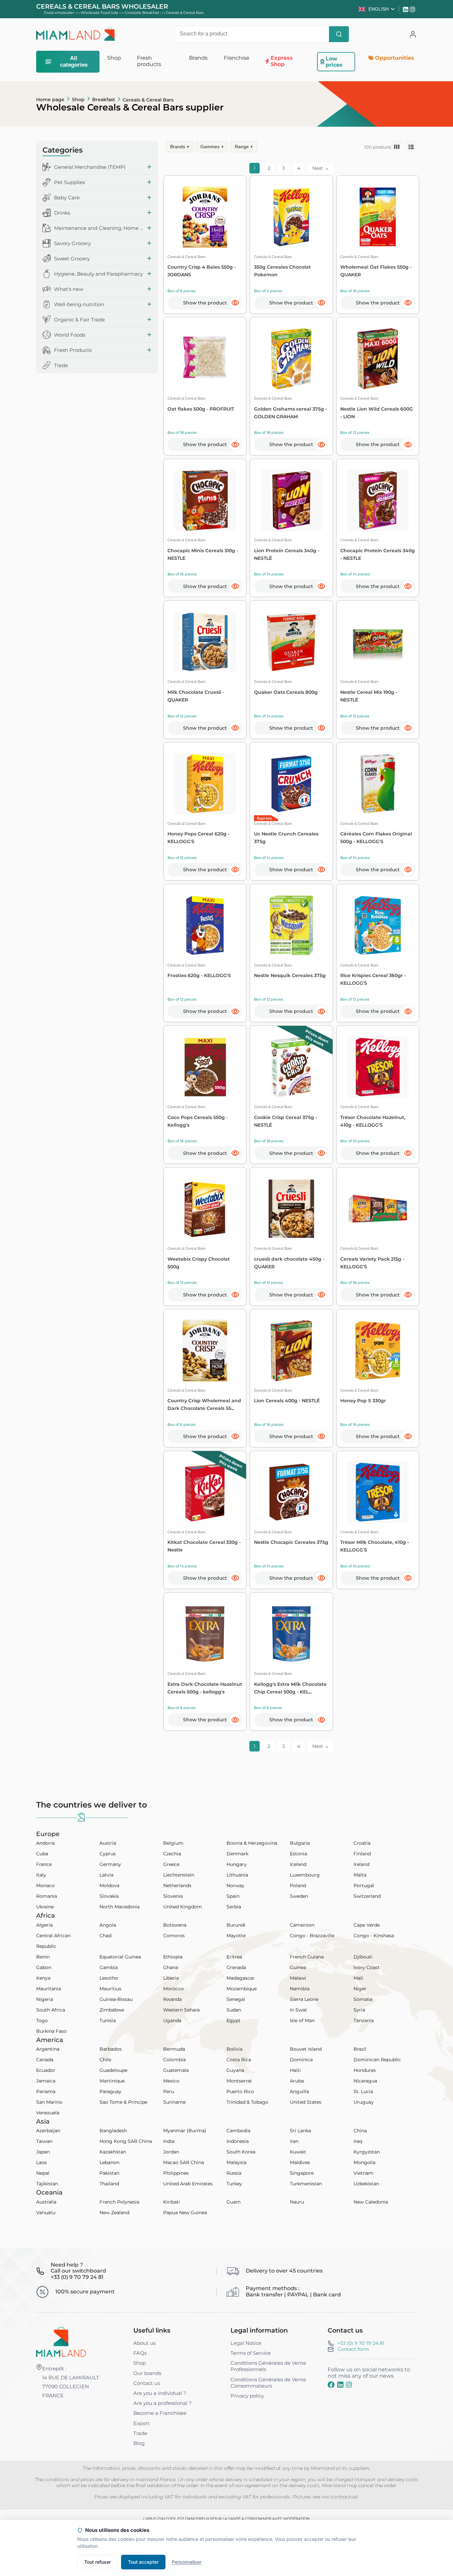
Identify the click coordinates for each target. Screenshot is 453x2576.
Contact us (147, 2383)
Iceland (298, 1864)
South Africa (51, 2010)
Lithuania (237, 1875)
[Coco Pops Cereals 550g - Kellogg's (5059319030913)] (205, 1067)
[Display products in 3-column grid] (397, 147)
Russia (234, 2173)
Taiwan (44, 2141)
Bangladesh (113, 2131)
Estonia (298, 1854)
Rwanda (172, 1999)
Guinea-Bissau (116, 1999)
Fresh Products (73, 350)
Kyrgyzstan (367, 2152)
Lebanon (109, 2162)
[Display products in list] (411, 147)
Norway (235, 1885)
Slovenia (173, 1896)
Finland (362, 1854)
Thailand (109, 2184)
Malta (360, 1875)
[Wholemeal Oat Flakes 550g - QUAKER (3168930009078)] (378, 217)
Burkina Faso (51, 2031)
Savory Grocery (72, 243)
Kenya (43, 1978)
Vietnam (363, 2173)
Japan (43, 2152)
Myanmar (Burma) (185, 2131)
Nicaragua (365, 2081)
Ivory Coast (367, 1967)
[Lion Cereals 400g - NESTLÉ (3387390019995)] (291, 1350)
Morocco (173, 1989)
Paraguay (110, 2091)
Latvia (106, 1875)
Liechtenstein (179, 1875)
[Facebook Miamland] (331, 2385)
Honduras (365, 2070)
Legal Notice (246, 2343)
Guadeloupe (113, 2070)
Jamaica (46, 2081)
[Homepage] (61, 2342)
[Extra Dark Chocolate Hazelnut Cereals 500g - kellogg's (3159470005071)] (205, 1634)
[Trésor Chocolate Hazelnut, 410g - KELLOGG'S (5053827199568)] (378, 1067)
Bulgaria (300, 1843)
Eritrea (234, 1957)
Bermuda (174, 2049)
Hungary (237, 1864)
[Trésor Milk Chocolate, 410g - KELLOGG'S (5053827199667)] (378, 1492)
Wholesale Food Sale (99, 13)
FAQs (140, 2353)
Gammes (212, 147)
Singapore (302, 2173)
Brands (180, 147)
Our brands (147, 2373)
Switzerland (367, 1896)
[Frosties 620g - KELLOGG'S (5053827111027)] (205, 925)
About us (144, 2343)
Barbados (111, 2049)
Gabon (44, 1967)
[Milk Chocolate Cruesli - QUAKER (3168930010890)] (205, 642)
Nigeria (45, 1999)
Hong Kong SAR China (126, 2141)
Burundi (236, 1925)
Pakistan (109, 2173)
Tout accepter (143, 2562)
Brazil (360, 2049)
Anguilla (299, 2091)
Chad (105, 1936)
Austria (108, 1843)
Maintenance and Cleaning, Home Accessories (99, 228)
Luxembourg (305, 1875)
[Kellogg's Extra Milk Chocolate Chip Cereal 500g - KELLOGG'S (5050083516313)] (291, 1634)
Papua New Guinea (185, 2213)
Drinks (62, 213)
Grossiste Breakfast (142, 13)
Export (141, 2423)
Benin (43, 1957)
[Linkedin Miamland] (406, 9)
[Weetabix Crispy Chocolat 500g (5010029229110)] (205, 1209)
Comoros (174, 1936)
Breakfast (104, 99)
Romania (47, 1896)
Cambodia (238, 2131)
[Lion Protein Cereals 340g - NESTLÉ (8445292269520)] (291, 500)
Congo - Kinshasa (374, 1936)
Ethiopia (173, 1957)
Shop (78, 99)
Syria (359, 2010)
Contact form (353, 2349)
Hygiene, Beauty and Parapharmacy (98, 274)
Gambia (109, 1967)
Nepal (43, 2173)
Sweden (299, 1896)
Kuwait (298, 2152)
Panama (46, 2091)
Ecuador (46, 2070)
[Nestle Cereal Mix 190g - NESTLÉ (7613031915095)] (378, 642)
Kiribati (172, 2202)
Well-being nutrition (79, 304)
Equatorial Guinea (120, 1957)
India (169, 2141)
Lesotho (109, 1978)
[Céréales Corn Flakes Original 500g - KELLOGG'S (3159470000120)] (378, 784)
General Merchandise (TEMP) (90, 167)
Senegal (236, 1999)
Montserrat (239, 2081)
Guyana (235, 2070)
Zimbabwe (112, 2010)
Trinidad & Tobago (247, 2102)
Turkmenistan (306, 2184)
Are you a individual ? (160, 2393)
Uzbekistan (366, 2184)
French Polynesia (119, 2202)
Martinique (112, 2081)
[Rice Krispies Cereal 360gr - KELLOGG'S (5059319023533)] (378, 925)
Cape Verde (367, 1925)
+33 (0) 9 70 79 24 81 (361, 2343)
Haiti (295, 2070)
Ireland (361, 1864)
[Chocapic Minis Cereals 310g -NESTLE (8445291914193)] (205, 500)
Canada (45, 2060)
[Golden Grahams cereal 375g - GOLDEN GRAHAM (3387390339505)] (291, 359)
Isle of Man (302, 2020)
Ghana (171, 1967)
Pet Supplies (69, 182)
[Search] (339, 34)
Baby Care (67, 198)
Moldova (109, 1885)
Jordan (171, 2152)
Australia (46, 2202)
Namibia (300, 1989)
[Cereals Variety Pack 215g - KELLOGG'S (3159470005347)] (378, 1209)
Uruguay (364, 2102)
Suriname (174, 2102)
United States (306, 2102)
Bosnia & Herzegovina (252, 1843)
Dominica (301, 2060)
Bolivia (234, 2049)
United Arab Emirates (188, 2184)
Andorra (45, 1843)
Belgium (173, 1843)
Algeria (44, 1925)
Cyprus (108, 1854)
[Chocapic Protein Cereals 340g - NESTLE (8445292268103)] (378, 500)
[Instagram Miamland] (413, 9)
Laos (41, 2162)
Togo (42, 2020)
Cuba (42, 1854)
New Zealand (114, 2213)
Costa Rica (239, 2060)
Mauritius (110, 1989)
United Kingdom (183, 1907)
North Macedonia (120, 1907)
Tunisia (108, 2020)
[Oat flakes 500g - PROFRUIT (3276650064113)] (205, 359)
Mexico (171, 2081)
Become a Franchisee (160, 2413)
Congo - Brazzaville (312, 1936)
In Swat (298, 2010)
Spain (233, 1896)
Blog (139, 2443)
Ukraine (45, 1907)
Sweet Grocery (72, 259)
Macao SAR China (184, 2162)
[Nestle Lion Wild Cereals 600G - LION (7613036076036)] (378, 359)
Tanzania (364, 2020)
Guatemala (176, 2070)
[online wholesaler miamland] (76, 34)
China (360, 2131)
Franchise (237, 58)
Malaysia (236, 2162)
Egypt (233, 2020)
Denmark (237, 1854)
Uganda (172, 2020)
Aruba (297, 2081)
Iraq (358, 2141)
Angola (108, 1925)
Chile (105, 2060)
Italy (41, 1875)
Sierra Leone (304, 1999)
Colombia (174, 2060)
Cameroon (302, 1925)
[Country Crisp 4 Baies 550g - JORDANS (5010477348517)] (205, 217)
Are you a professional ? (162, 2403)
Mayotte (236, 1936)
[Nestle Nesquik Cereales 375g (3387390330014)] (291, 925)
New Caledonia (371, 2202)
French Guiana (307, 1957)
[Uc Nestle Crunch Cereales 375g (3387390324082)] (291, 784)
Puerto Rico (240, 2091)
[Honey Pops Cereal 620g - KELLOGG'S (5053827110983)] (205, 784)
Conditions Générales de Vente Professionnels (268, 2366)
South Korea (241, 2152)
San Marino (49, 2102)
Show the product (205, 303)
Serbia (234, 1907)
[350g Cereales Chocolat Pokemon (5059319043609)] (291, 217)
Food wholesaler (59, 13)
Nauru (297, 2202)
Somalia (363, 1999)
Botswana (175, 1925)
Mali (358, 1978)
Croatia (362, 1843)
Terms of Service (251, 2353)
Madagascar (241, 1978)
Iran (294, 2141)
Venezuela (48, 2113)
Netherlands (177, 1885)
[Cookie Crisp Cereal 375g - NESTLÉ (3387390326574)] (291, 1067)
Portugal (364, 1885)
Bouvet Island (306, 2049)
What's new (69, 289)
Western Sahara (181, 2010)
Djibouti (363, 1957)
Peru (169, 2091)
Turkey (234, 2184)
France (44, 1864)
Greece (171, 1864)
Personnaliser (187, 2562)
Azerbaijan (48, 2131)
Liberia (171, 1978)
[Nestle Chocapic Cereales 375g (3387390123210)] (291, 1492)
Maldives (300, 2162)
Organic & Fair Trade (79, 320)
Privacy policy (247, 2396)
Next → (321, 168)
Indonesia (238, 2141)
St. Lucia (363, 2091)
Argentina (48, 2049)
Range (244, 147)
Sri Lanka (300, 2131)
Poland (298, 1885)
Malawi (298, 1978)
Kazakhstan (113, 2152)
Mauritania (49, 1989)
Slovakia (109, 1896)
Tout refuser (97, 2562)
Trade (61, 365)
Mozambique (242, 1989)
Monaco (45, 1885)
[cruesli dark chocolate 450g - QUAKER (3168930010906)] (291, 1209)
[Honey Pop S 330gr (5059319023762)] (378, 1350)
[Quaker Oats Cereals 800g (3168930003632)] (291, 642)
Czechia (172, 1854)
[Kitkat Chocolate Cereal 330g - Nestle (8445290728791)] (205, 1492)
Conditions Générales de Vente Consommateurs (268, 2383)
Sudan (234, 2010)
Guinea (298, 1967)
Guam (234, 2202)
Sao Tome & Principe (123, 2102)
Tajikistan (47, 2184)
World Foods (70, 335)
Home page (50, 99)
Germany (110, 1864)
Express (264, 818)
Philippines (176, 2173)
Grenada (236, 1967)
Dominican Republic (377, 2060)
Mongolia (364, 2162)
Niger (360, 1989)
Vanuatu (46, 2213)
